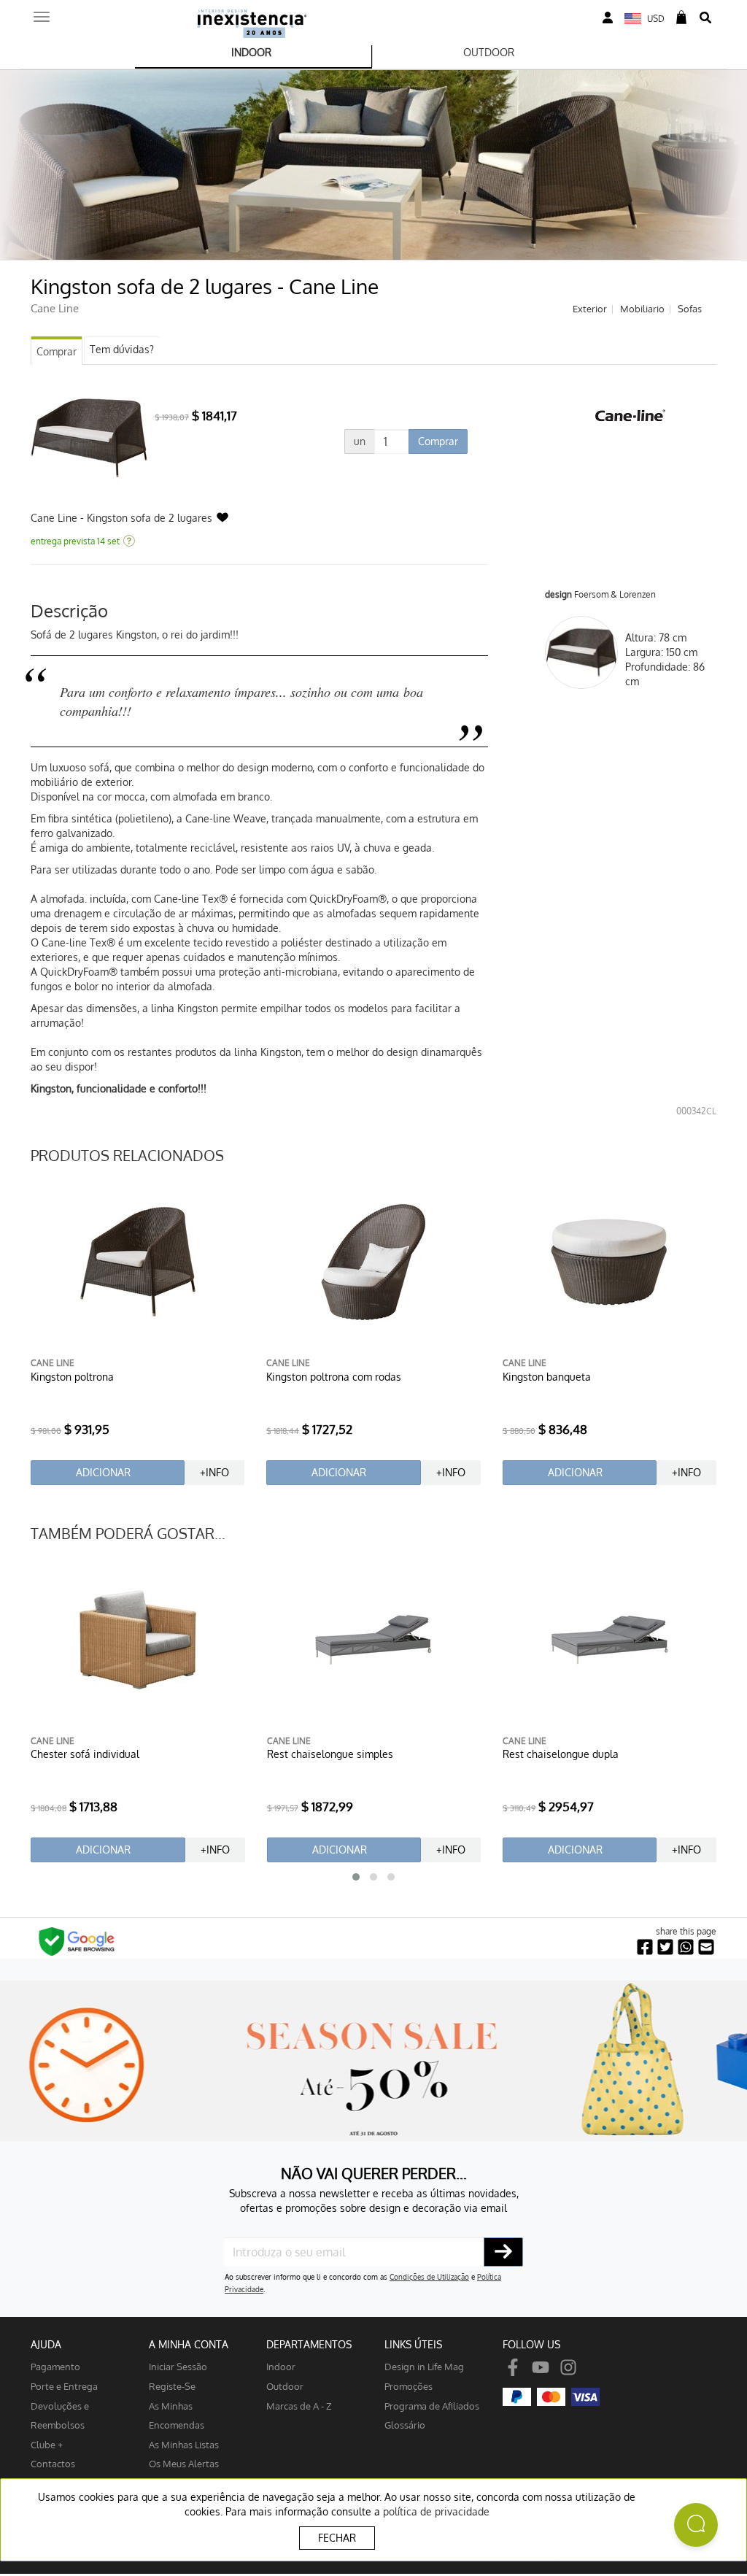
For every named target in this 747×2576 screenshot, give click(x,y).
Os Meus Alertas (184, 2463)
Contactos (53, 2463)
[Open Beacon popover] (696, 2525)
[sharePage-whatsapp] (686, 1947)
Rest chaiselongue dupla (561, 1754)
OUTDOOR (489, 52)
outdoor (285, 2386)
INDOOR (251, 52)
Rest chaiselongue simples (330, 1754)
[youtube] (541, 2366)
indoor (281, 2366)
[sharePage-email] (706, 1947)
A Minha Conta (189, 2344)
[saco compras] (681, 18)
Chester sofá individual (85, 1754)
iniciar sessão (178, 2366)
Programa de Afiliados (432, 2406)
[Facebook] (513, 2366)
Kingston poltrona (72, 1377)
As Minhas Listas (184, 2444)
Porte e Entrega (64, 2386)
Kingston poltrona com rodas (334, 1377)
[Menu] (42, 12)
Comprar (57, 351)
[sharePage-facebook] (645, 1947)
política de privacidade (436, 2511)
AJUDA (46, 2344)
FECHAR (337, 2538)
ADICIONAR (103, 1472)
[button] (356, 1877)
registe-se (172, 2386)
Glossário (405, 2425)
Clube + (47, 2444)
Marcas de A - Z (299, 2406)
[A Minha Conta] (608, 18)
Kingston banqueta (547, 1377)
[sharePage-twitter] (665, 1947)
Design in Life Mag (424, 2366)
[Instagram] (568, 2366)
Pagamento (55, 2366)
